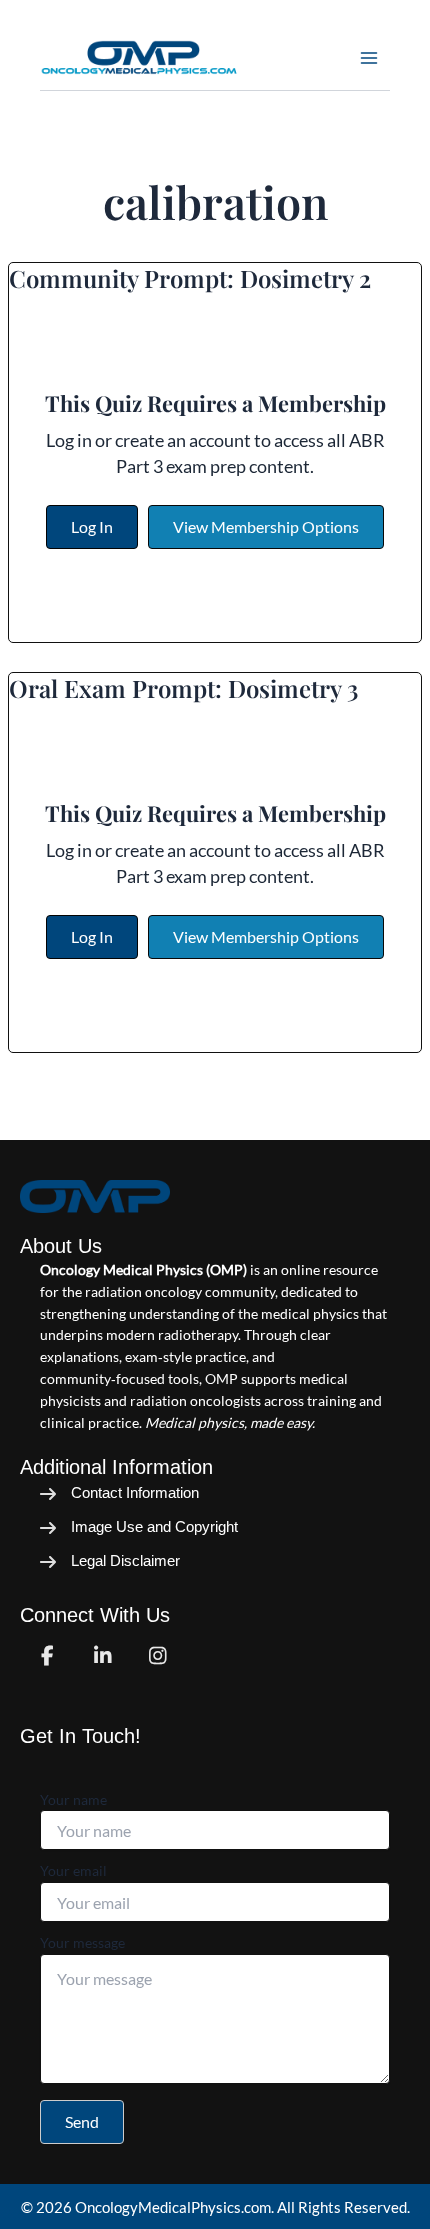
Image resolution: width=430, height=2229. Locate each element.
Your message (82, 1942)
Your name (73, 1799)
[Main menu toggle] (369, 58)
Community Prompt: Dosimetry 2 (190, 278)
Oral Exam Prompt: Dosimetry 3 (183, 688)
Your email (73, 1870)
